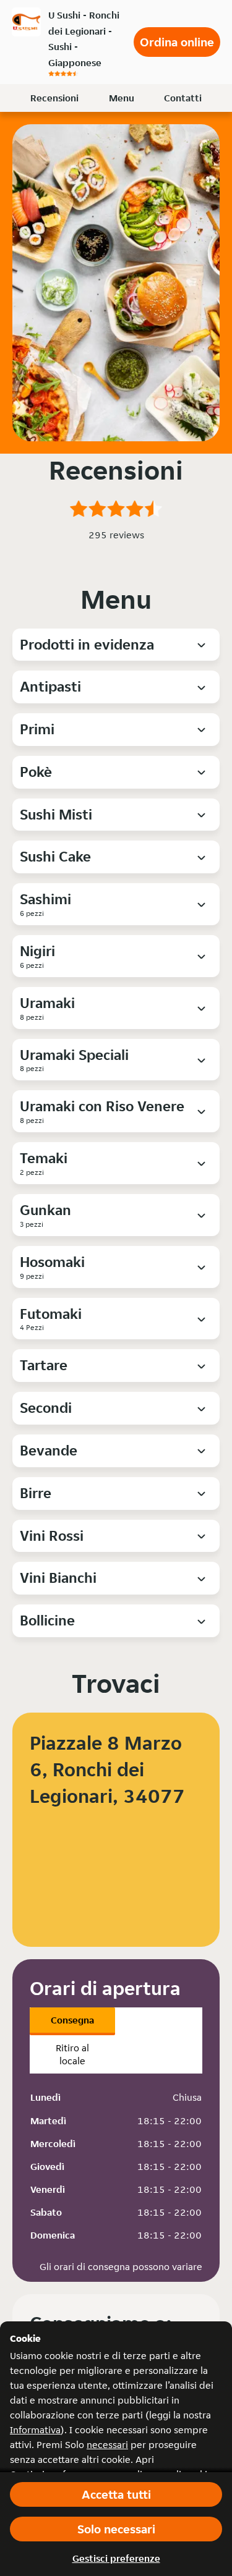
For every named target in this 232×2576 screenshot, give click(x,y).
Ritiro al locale (72, 2054)
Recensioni (54, 98)
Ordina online (177, 42)
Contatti (183, 98)
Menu (122, 98)
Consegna (72, 2020)
